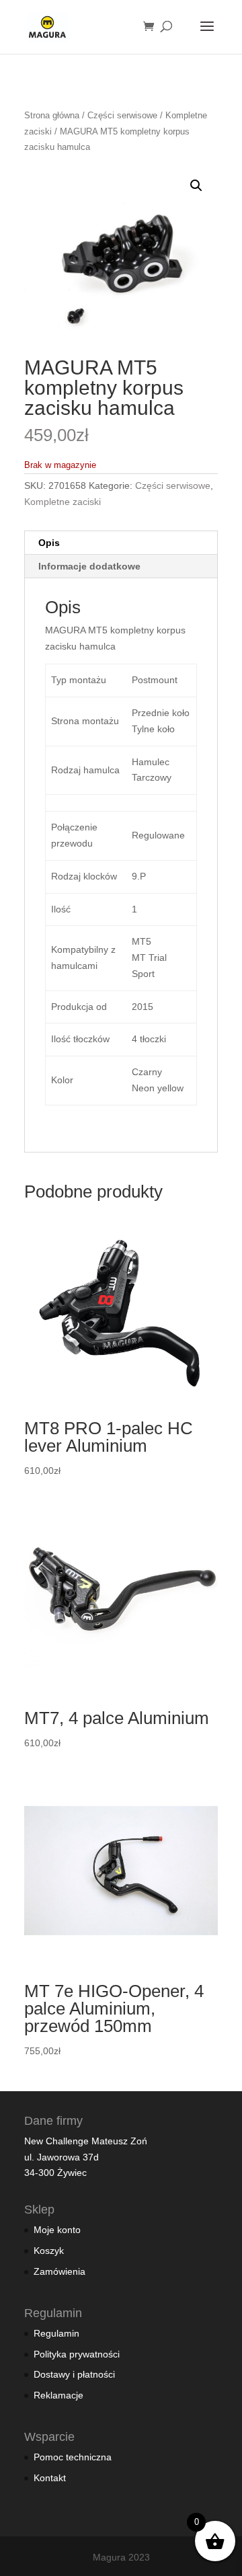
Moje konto (57, 2230)
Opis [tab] (49, 543)
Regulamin (56, 2333)
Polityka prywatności (77, 2354)
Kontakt (50, 2478)
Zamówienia (59, 2271)
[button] (196, 186)
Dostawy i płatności (74, 2374)
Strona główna (52, 115)
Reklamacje (58, 2395)
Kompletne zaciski (63, 502)
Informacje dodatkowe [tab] (89, 566)
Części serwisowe (122, 115)
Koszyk (49, 2251)
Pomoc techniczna (73, 2457)
